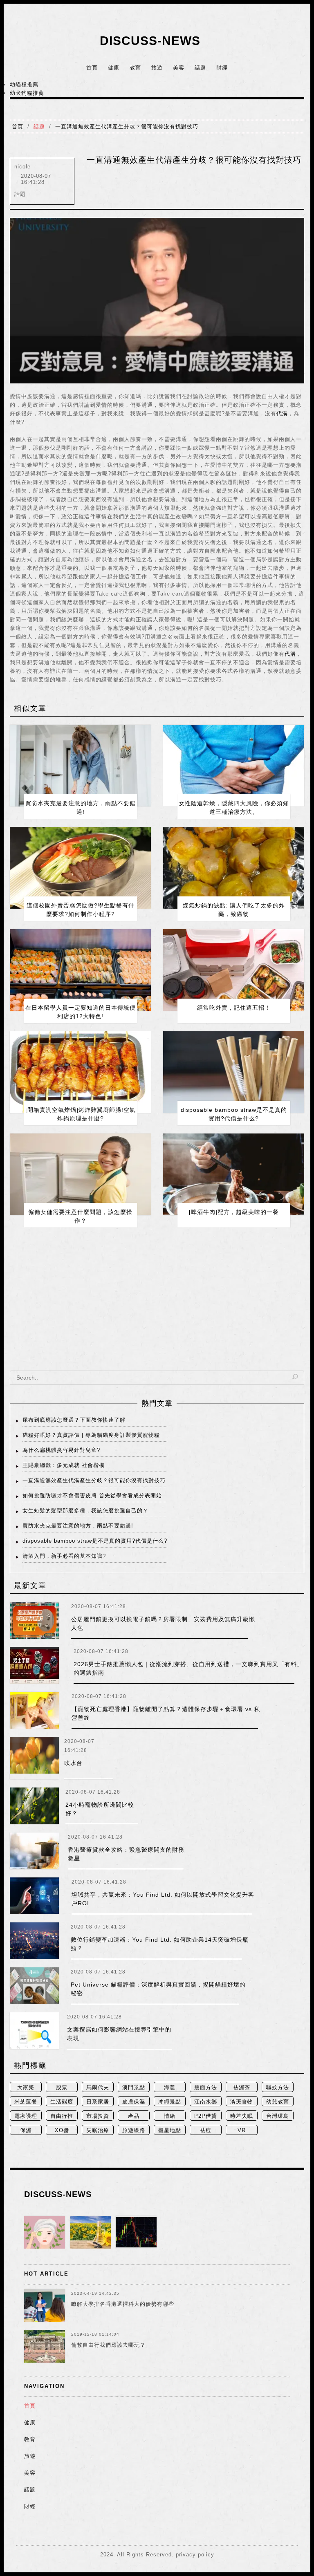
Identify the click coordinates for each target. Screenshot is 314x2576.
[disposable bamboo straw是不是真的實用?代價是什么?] (234, 1072)
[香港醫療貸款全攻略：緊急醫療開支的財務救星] (34, 1851)
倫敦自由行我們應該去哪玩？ (108, 2345)
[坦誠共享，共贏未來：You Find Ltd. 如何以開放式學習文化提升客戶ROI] (34, 1896)
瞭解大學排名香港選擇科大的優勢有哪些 (123, 2304)
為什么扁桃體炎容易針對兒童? (61, 1450)
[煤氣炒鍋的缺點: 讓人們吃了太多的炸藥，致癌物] (234, 868)
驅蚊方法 (278, 2087)
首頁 (92, 68)
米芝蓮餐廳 (26, 2102)
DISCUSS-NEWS (150, 41)
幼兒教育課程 (278, 2102)
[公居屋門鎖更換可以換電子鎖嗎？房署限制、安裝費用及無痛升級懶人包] (34, 1620)
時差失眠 (242, 2116)
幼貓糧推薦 (24, 84)
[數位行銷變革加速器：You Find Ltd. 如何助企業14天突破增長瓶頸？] (34, 1941)
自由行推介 (62, 2117)
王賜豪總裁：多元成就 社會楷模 (64, 1465)
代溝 (282, 413)
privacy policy (195, 2555)
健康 (114, 68)
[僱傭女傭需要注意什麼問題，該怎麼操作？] (80, 1174)
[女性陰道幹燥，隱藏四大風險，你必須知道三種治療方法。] (234, 766)
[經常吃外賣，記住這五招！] (234, 970)
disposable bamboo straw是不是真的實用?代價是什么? (95, 1541)
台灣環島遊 (278, 2117)
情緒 (170, 2116)
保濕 (26, 2130)
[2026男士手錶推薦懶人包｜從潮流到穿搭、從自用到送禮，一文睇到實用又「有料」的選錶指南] (34, 1665)
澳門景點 (134, 2087)
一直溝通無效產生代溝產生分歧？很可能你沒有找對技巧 (127, 127)
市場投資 (98, 2116)
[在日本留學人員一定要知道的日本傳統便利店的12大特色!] (80, 970)
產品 (134, 2116)
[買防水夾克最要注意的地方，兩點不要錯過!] (80, 766)
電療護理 (26, 2116)
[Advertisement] (157, 1305)
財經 (222, 68)
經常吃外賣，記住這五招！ (234, 1008)
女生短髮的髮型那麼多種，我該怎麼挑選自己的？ (85, 1511)
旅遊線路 (134, 2130)
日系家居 (98, 2102)
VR (242, 2130)
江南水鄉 (206, 2102)
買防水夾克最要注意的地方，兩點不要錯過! (78, 1526)
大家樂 (26, 2087)
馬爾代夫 (98, 2087)
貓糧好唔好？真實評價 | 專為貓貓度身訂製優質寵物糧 (91, 1435)
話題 (200, 68)
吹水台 (73, 1763)
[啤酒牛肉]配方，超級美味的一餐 (234, 1212)
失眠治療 (98, 2130)
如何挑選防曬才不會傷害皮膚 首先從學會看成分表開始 (92, 1495)
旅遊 (157, 68)
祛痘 (206, 2130)
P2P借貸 (206, 2116)
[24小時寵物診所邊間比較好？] (34, 1806)
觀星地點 (170, 2130)
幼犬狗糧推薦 (27, 93)
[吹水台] (34, 1758)
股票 (62, 2087)
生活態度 (62, 2102)
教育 (135, 68)
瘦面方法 (206, 2087)
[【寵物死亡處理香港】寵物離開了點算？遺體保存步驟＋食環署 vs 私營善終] (34, 1710)
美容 (179, 68)
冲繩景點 (170, 2102)
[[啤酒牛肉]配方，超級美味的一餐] (234, 1174)
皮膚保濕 (134, 2102)
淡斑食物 (242, 2102)
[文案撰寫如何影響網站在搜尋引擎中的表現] (34, 2031)
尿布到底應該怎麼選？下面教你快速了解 (74, 1420)
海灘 (170, 2087)
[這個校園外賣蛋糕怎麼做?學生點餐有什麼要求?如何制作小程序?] (80, 868)
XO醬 (62, 2130)
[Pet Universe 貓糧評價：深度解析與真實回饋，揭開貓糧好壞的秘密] (34, 1986)
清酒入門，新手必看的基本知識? (64, 1556)
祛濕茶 (242, 2087)
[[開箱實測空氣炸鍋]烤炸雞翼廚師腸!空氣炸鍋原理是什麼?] (80, 1072)
